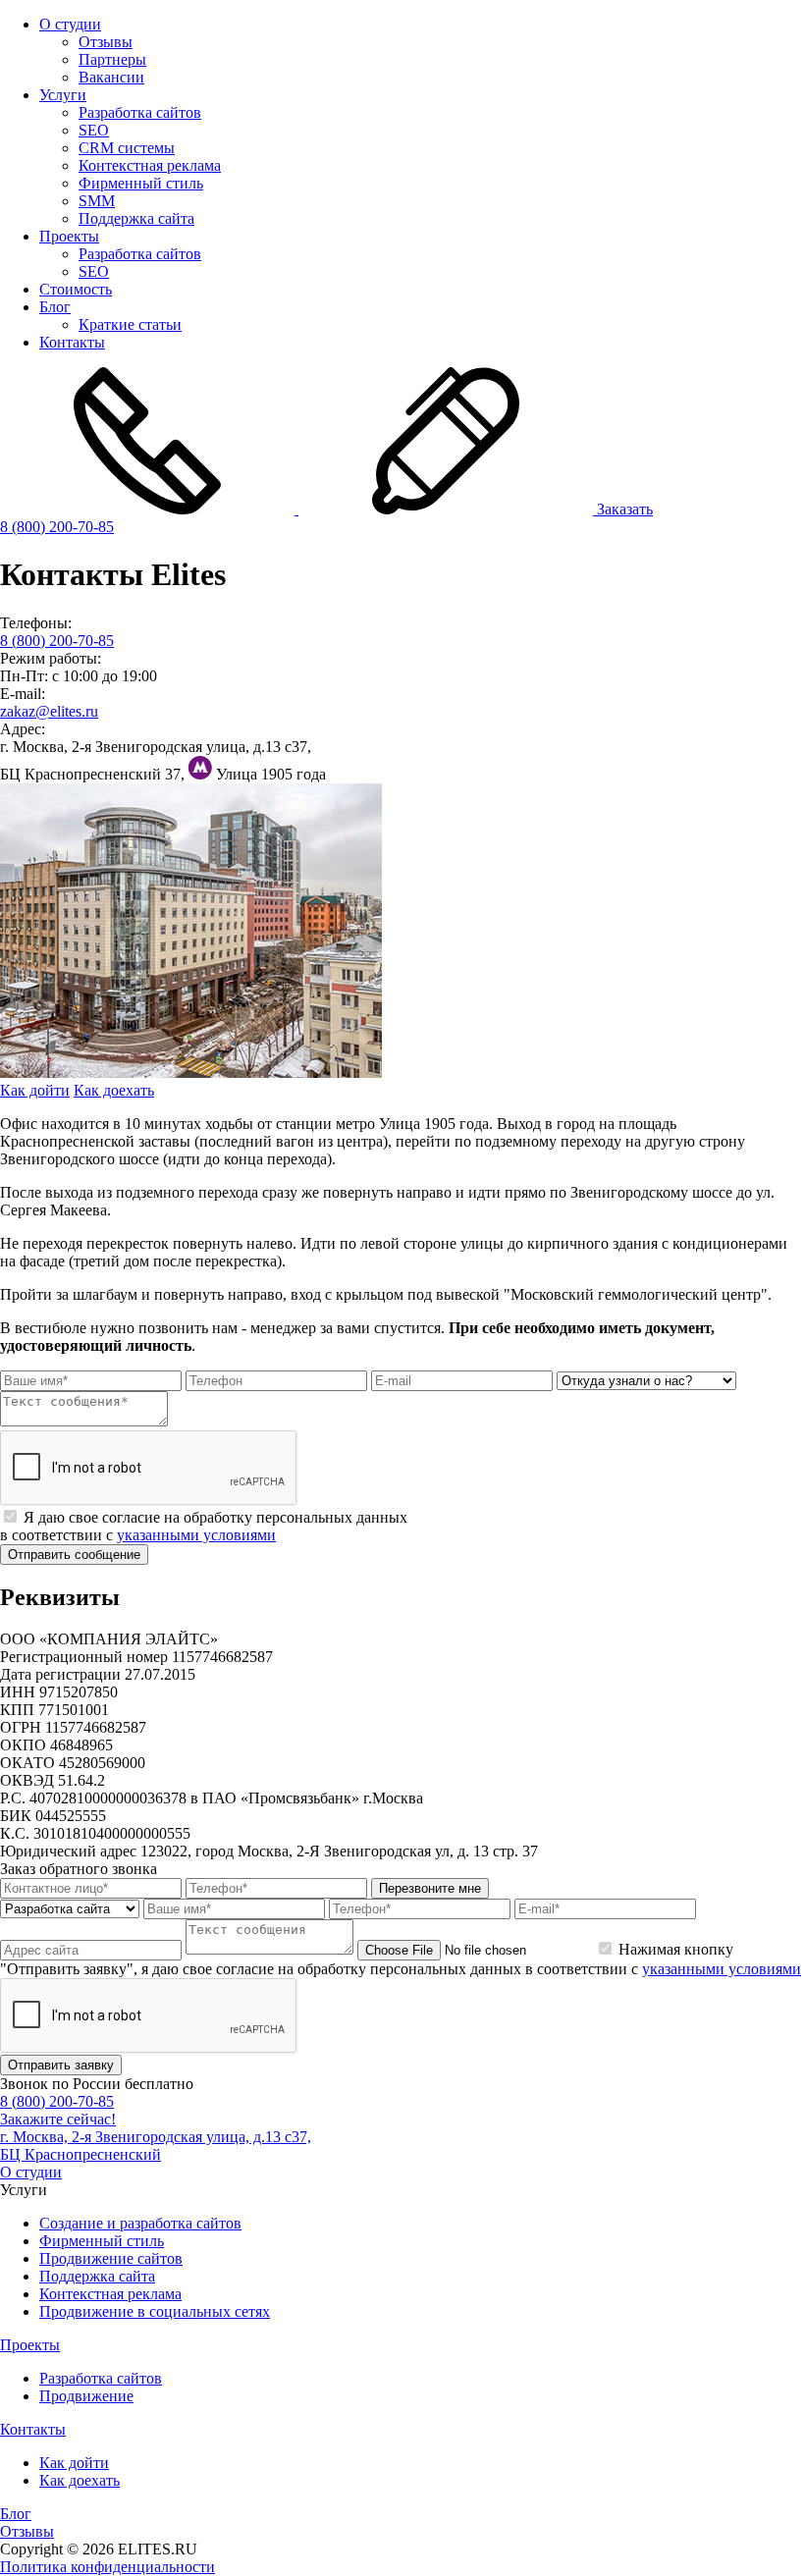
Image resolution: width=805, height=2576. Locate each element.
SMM (97, 201)
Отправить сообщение (74, 1555)
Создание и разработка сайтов (140, 2223)
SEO (94, 130)
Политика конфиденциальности (107, 2567)
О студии (70, 24)
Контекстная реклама (150, 165)
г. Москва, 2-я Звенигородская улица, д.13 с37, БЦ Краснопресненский (156, 2146)
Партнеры (112, 59)
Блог (55, 307)
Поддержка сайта (136, 218)
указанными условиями (196, 1535)
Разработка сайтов (140, 112)
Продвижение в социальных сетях (155, 2311)
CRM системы (127, 148)
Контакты (72, 342)
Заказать (623, 509)
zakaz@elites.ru (49, 711)
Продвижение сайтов (111, 2258)
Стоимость (76, 289)
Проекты (69, 236)
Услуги (63, 95)
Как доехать (114, 1090)
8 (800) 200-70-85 (57, 527)
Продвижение (86, 2396)
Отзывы (106, 42)
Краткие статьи (130, 324)
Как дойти (35, 1090)
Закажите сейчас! (58, 2119)
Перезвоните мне (430, 1888)
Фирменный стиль (141, 183)
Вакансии (111, 77)
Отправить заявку (61, 2065)
